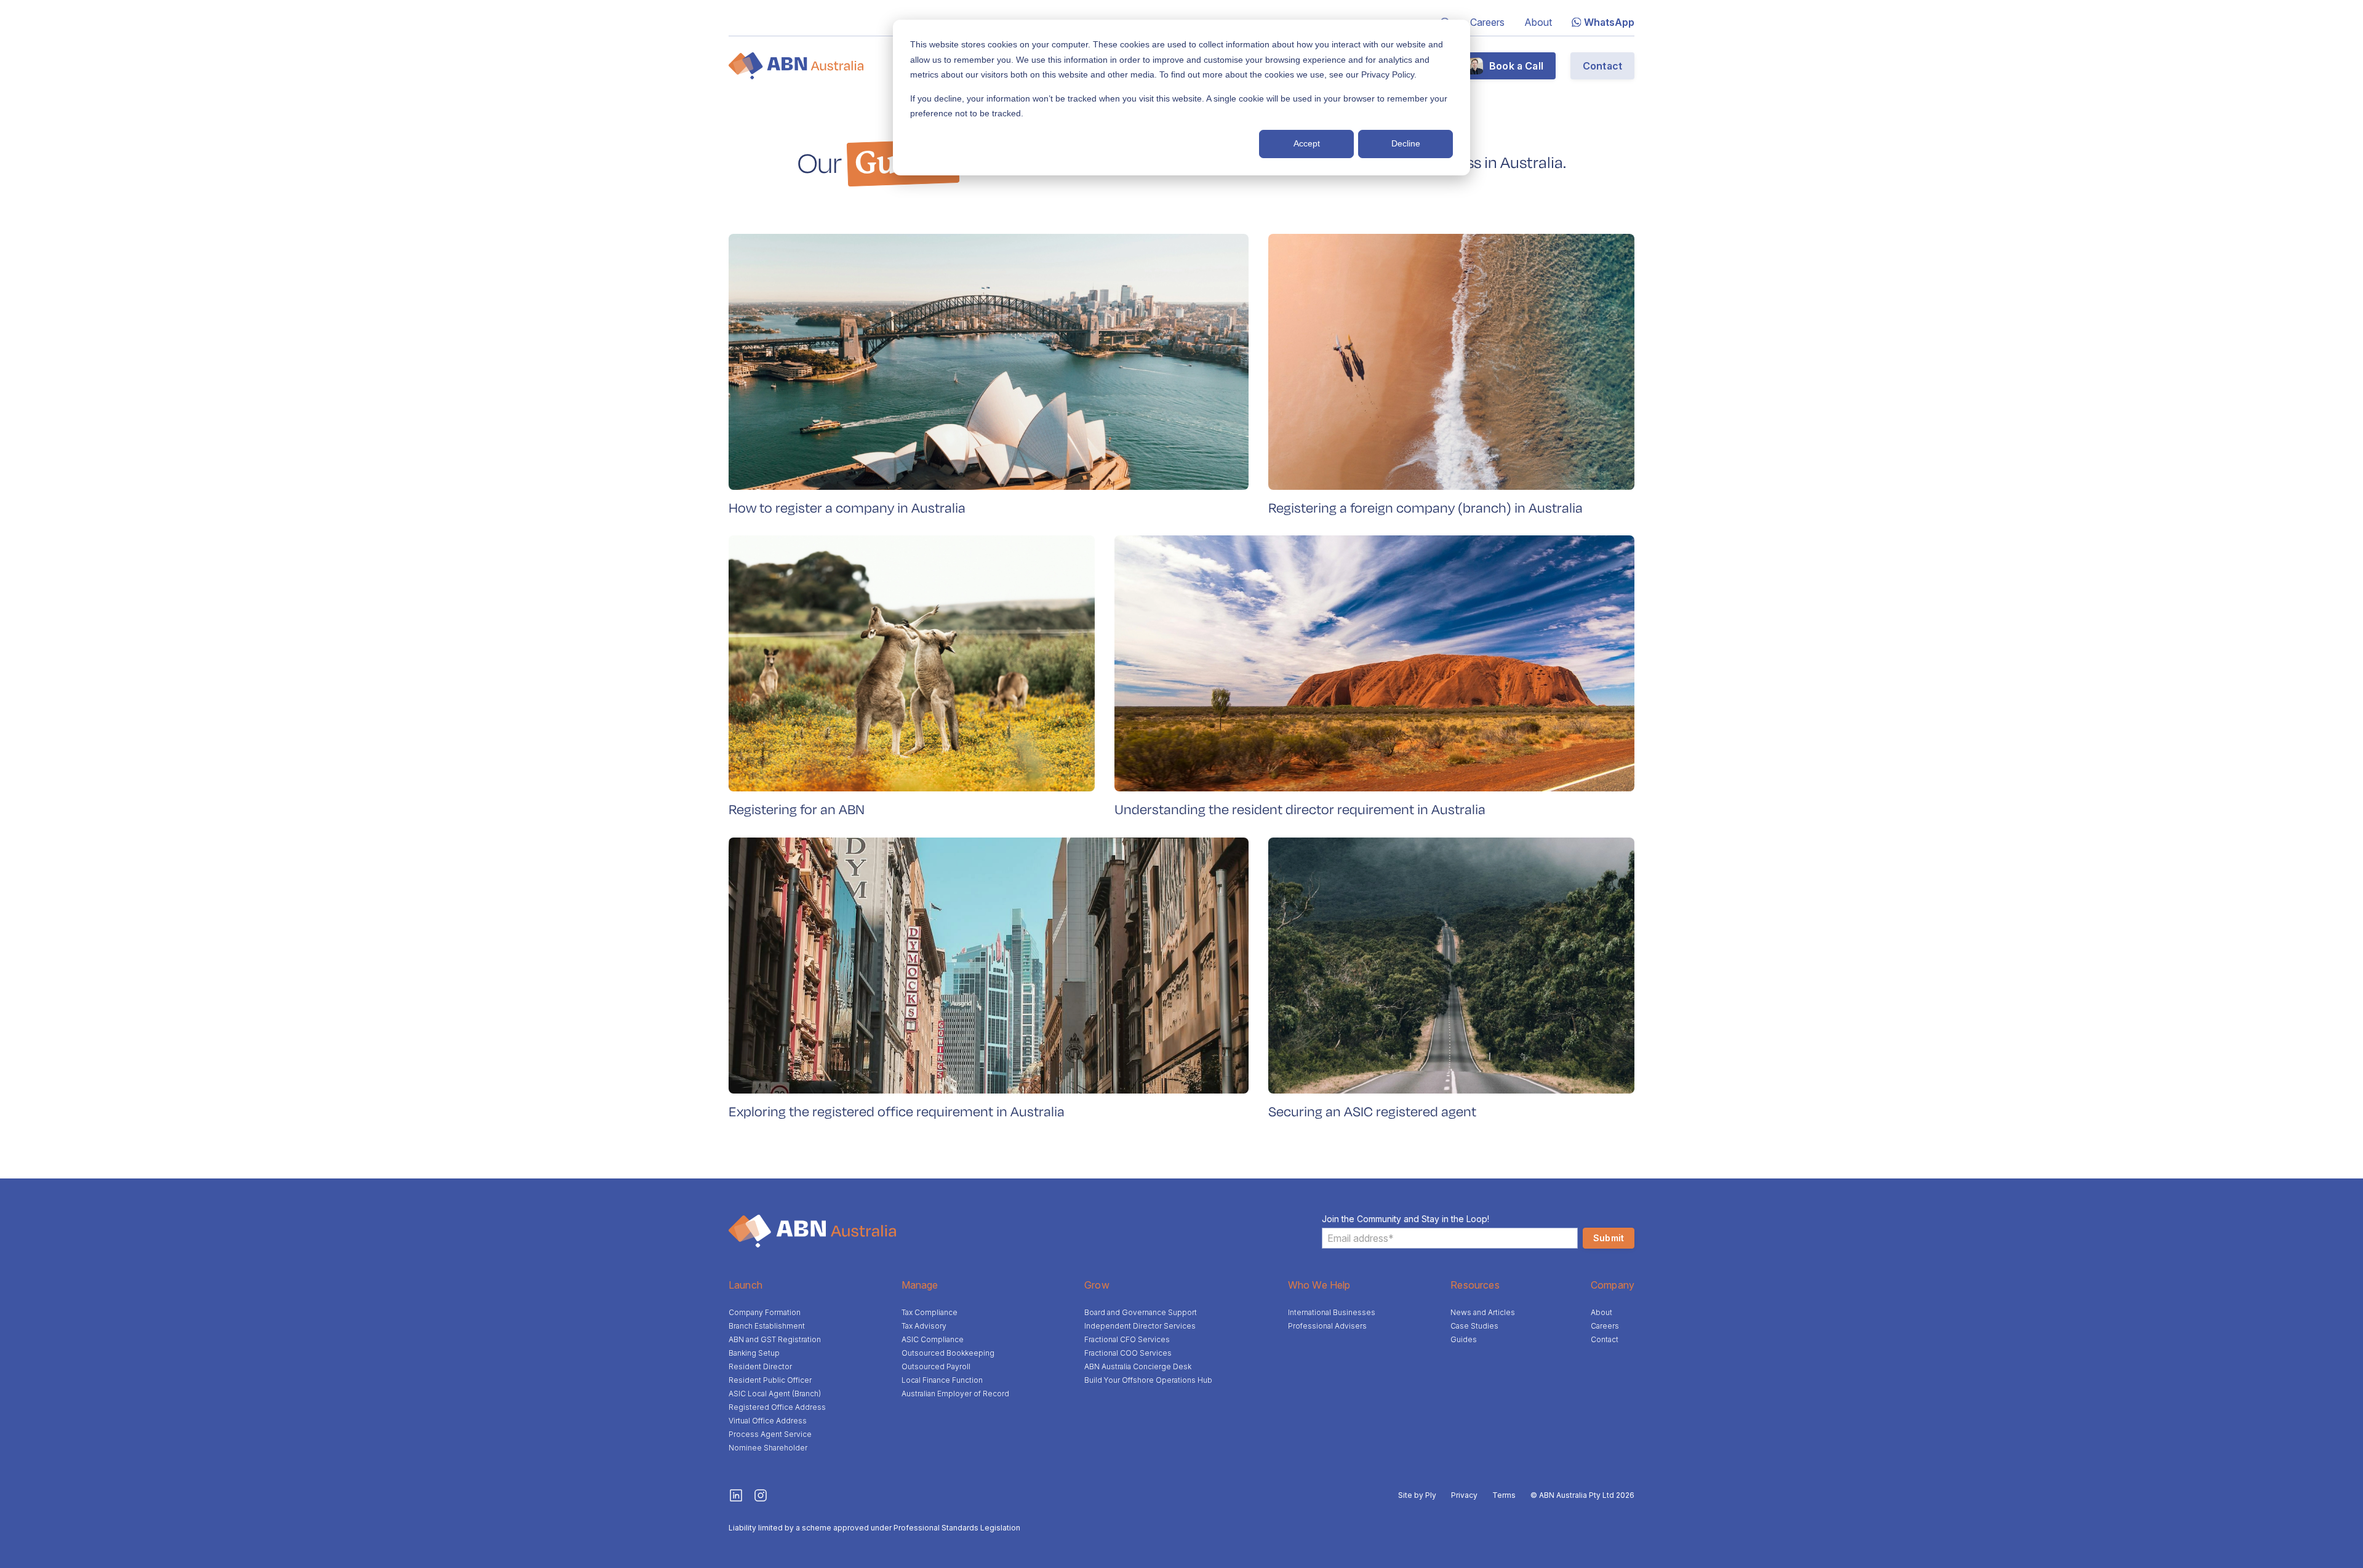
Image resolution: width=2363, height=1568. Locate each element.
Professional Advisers (1327, 1326)
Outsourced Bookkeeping (948, 1353)
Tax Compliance (930, 1312)
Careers (1487, 22)
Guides (1464, 1339)
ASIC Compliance (933, 1339)
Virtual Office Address (768, 1421)
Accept (1307, 143)
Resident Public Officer (770, 1380)
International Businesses (1332, 1312)
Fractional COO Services (1128, 1353)
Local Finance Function (942, 1380)
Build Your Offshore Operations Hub (1148, 1380)
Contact (1602, 66)
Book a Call (1516, 66)
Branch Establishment (767, 1326)
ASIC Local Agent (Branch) (775, 1394)
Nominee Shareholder (768, 1448)
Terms (1504, 1495)
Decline (1406, 143)
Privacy (1464, 1495)
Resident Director (760, 1366)
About (1538, 22)
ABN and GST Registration (775, 1339)
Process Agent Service (770, 1434)
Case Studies (1474, 1326)
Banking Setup (754, 1353)
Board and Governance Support (1141, 1312)
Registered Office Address (777, 1407)
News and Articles (1483, 1312)
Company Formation (765, 1312)
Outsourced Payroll (936, 1366)
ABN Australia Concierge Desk (1138, 1366)
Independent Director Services (1140, 1326)
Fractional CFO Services (1127, 1339)
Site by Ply (1417, 1495)
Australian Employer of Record (955, 1394)
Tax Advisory (924, 1326)
